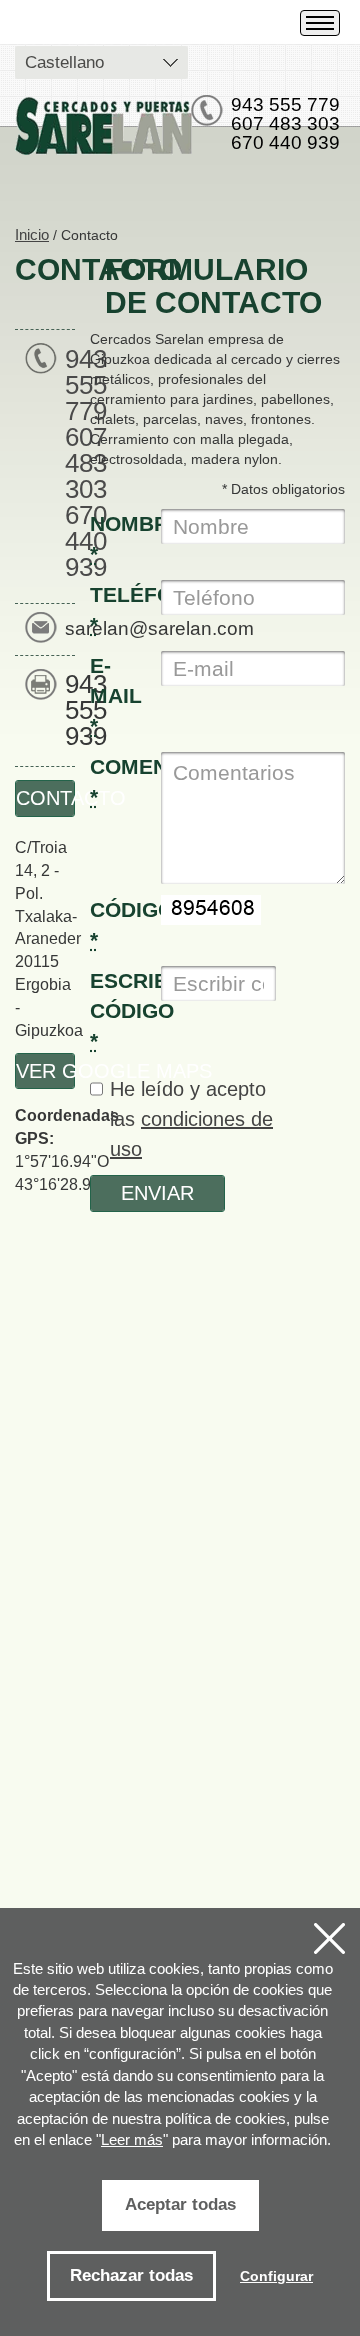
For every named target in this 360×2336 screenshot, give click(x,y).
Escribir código (118, 1010)
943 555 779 (285, 104)
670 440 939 (285, 142)
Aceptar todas (180, 2204)
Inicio (32, 234)
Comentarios (118, 781)
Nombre (118, 538)
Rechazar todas (131, 2275)
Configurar (276, 2276)
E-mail (116, 695)
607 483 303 (285, 123)
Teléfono (118, 609)
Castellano (64, 62)
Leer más (132, 2139)
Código (118, 924)
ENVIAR (157, 1193)
